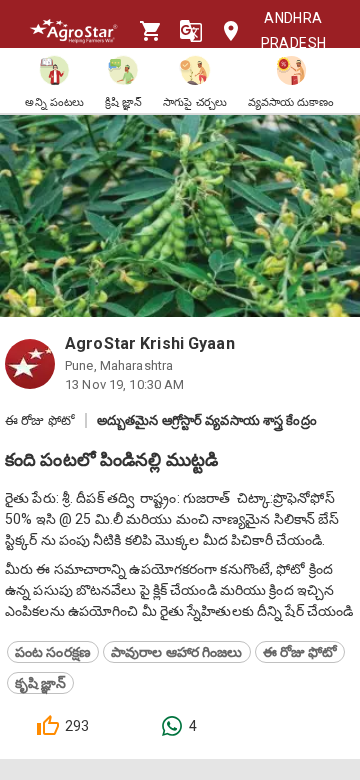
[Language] (191, 31)
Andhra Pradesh (294, 30)
